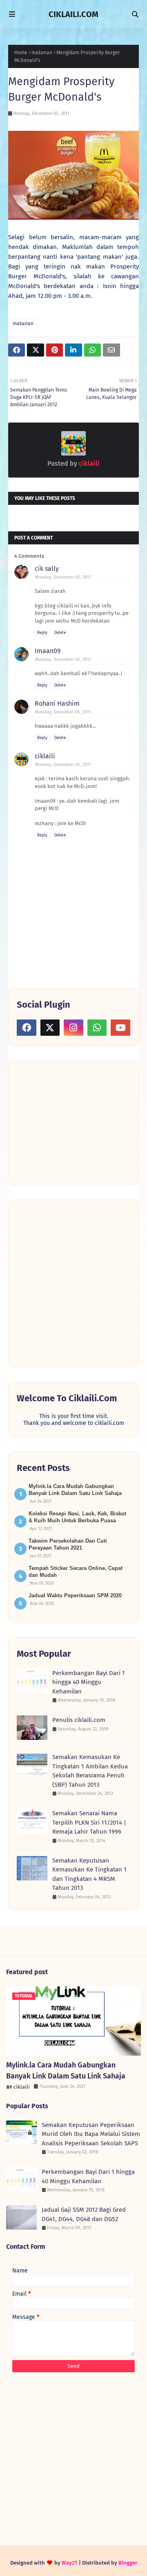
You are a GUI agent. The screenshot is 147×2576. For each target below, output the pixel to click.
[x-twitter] (50, 1028)
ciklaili (88, 463)
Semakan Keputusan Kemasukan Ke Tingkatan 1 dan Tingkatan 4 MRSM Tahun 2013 (89, 1874)
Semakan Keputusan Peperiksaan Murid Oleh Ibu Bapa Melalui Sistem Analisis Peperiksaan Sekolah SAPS (91, 2134)
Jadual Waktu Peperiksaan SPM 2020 (75, 1595)
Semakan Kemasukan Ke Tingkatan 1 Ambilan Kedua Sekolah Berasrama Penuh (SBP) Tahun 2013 (90, 1771)
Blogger (128, 2563)
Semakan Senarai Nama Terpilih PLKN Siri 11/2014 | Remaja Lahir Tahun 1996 (89, 1822)
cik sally (47, 569)
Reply (42, 633)
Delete (60, 633)
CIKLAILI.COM (73, 14)
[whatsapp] (97, 1028)
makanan (42, 53)
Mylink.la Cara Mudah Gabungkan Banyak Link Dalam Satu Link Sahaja (66, 2071)
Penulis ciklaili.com (79, 1720)
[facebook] (27, 1028)
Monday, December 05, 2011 (63, 577)
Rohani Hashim (57, 703)
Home (21, 53)
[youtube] (120, 1028)
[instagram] (73, 1028)
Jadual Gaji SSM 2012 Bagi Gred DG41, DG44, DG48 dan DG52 (84, 2214)
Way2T (70, 2563)
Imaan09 (48, 651)
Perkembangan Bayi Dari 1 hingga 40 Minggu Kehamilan (89, 1682)
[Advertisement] (78, 1122)
